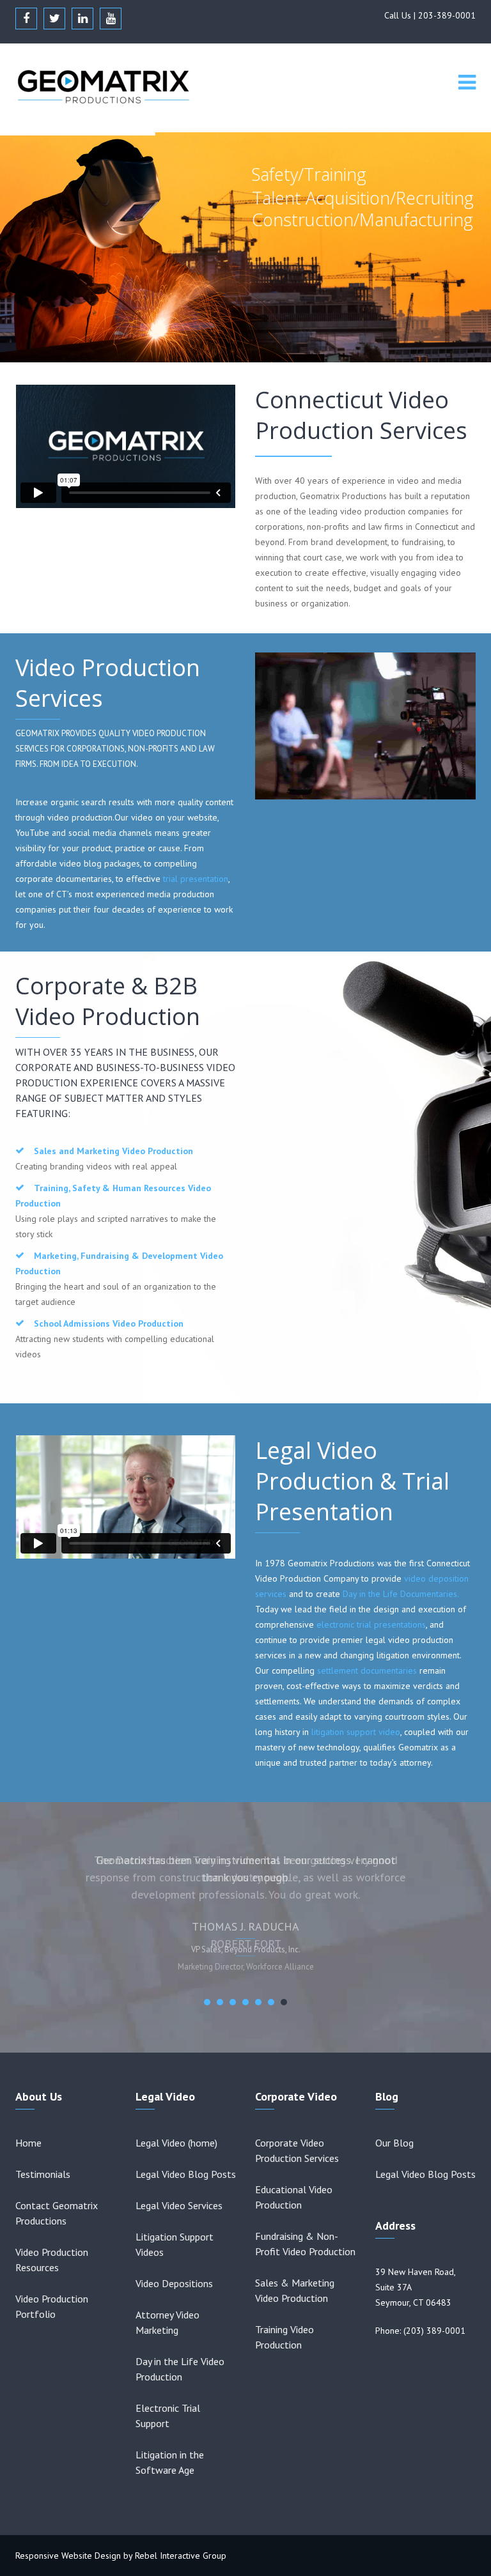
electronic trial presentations (371, 1624)
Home (28, 2143)
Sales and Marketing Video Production (113, 1151)
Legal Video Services (179, 2205)
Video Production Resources (52, 2260)
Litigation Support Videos (175, 2244)
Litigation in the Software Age (170, 2462)
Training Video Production (284, 2337)
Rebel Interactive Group (181, 2556)
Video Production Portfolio (52, 2306)
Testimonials (43, 2174)
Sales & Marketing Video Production (295, 2290)
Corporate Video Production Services (297, 2150)
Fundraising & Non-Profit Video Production (305, 2244)
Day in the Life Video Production (180, 2369)
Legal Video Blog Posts (186, 2174)
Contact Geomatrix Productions (57, 2213)
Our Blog (394, 2143)
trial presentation (196, 879)
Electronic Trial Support (168, 2416)
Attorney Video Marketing (168, 2322)
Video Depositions (174, 2283)
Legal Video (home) (176, 2143)
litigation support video (356, 1732)
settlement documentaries (367, 1670)
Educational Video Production (294, 2197)
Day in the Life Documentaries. (401, 1594)
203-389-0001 (447, 15)
